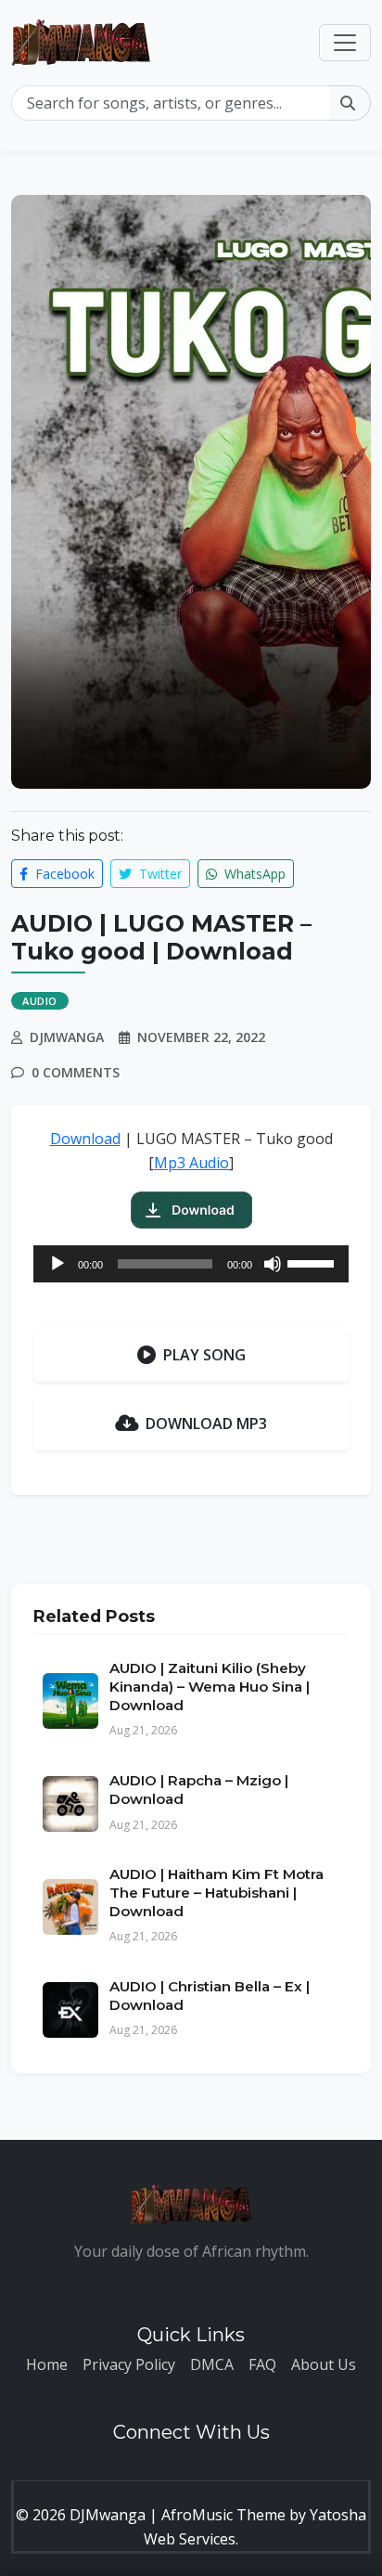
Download (85, 1139)
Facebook (63, 874)
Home (47, 2364)
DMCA (212, 2364)
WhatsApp (253, 874)
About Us (324, 2364)
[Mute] (273, 1264)
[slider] (313, 1262)
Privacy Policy (129, 2364)
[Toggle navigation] (345, 43)
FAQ (262, 2364)
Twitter (159, 874)
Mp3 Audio (191, 1163)
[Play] (57, 1264)
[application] (191, 1264)
